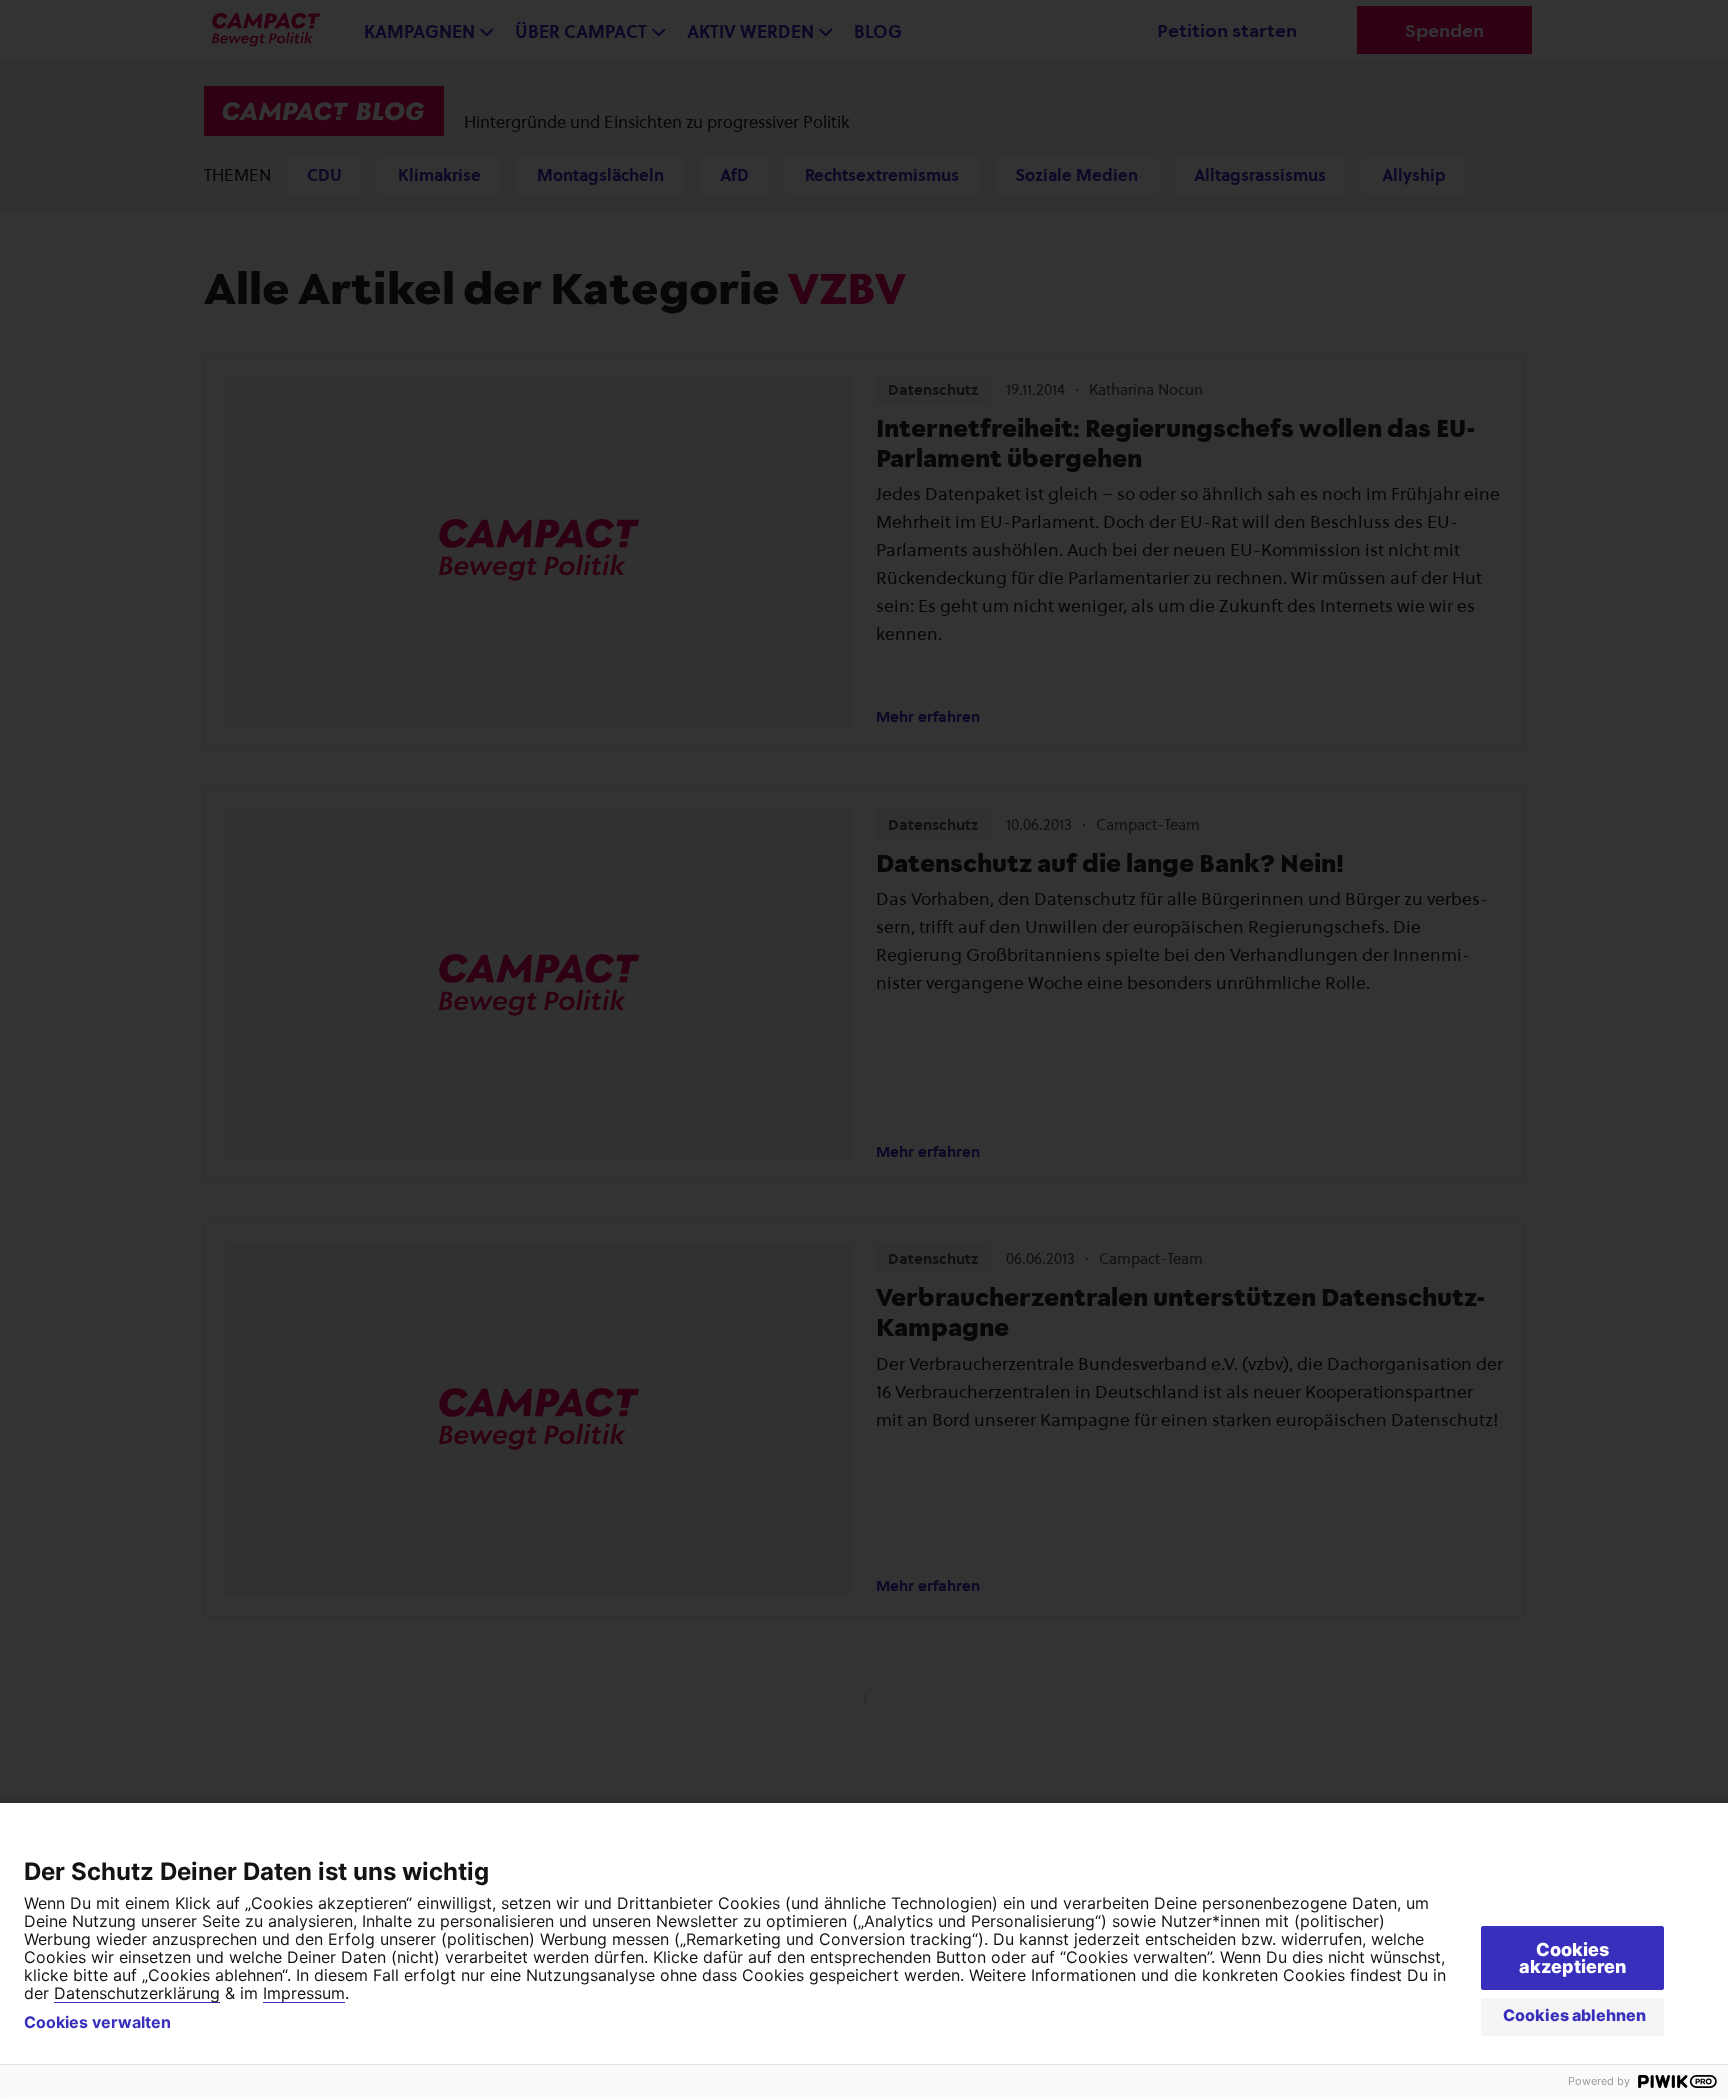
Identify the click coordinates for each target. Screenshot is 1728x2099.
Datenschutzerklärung (137, 1993)
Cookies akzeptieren (1572, 1958)
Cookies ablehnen (1574, 2015)
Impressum (304, 1993)
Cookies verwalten (97, 2022)
